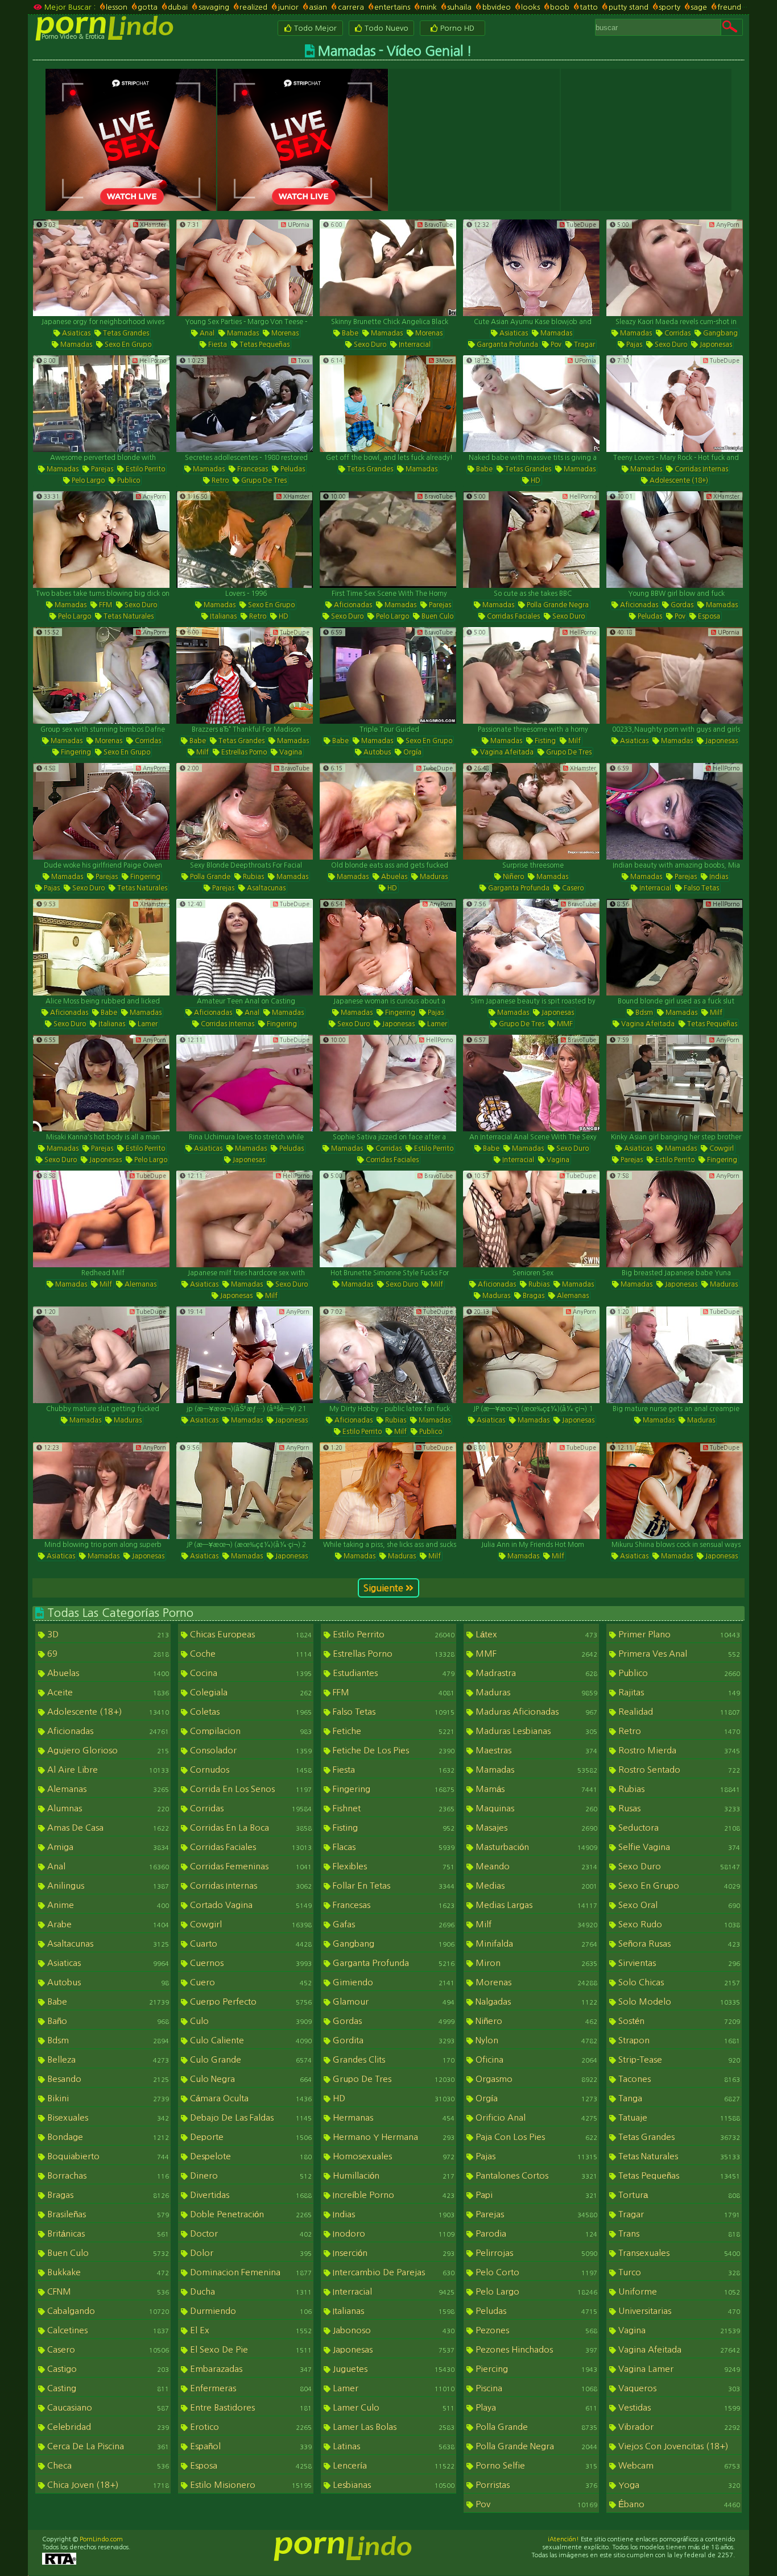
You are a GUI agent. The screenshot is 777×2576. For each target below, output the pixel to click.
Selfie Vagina (678, 1847)
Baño (107, 2021)
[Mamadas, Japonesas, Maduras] (675, 1219)
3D (107, 1634)
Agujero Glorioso (107, 1750)
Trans (678, 2233)
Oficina (535, 2059)
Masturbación (535, 1847)
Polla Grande (209, 877)
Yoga (678, 2485)
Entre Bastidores (250, 2407)
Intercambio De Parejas (392, 2272)
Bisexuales (107, 2117)
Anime (107, 1905)
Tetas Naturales (128, 616)
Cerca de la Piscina (107, 2446)
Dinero (250, 2175)
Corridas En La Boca (250, 1828)
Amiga (107, 1847)
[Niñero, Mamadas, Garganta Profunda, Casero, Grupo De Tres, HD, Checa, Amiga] (531, 811)
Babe (349, 333)
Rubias (253, 877)
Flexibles (392, 1866)
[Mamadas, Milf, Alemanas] (101, 1219)
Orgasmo (535, 2079)
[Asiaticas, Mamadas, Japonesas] (675, 675)
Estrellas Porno (243, 752)
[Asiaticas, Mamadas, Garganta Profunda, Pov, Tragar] (531, 268)
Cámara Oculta (250, 2098)
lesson (117, 7)
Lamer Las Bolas (392, 2427)
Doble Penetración (250, 2214)
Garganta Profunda (507, 345)
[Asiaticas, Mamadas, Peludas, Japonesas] (245, 1083)
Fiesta (217, 345)
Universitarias (678, 2311)
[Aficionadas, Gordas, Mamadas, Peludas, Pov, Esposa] (675, 540)
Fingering (75, 752)
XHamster (152, 225)
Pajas (633, 345)
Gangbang (720, 333)
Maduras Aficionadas (535, 1712)
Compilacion (250, 1731)
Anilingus (107, 1886)
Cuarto (250, 1944)
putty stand (628, 7)
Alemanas (140, 1284)
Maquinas (535, 1808)
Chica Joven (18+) (107, 2485)
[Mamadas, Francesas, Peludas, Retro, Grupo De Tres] (245, 404)
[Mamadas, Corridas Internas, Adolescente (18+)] (675, 404)
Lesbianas (392, 2485)
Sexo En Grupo (127, 345)
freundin (732, 7)
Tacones (678, 2079)
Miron (535, 1963)
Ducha (250, 2291)
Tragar (584, 345)
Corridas (677, 333)
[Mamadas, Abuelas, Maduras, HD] (388, 811)
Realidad (678, 1712)
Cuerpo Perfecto (250, 2002)
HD (535, 480)
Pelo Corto (535, 2272)
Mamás (535, 1789)
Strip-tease (678, 2059)
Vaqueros (678, 2388)
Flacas (392, 1847)
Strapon (678, 2040)
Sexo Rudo (678, 1924)
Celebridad (107, 2427)
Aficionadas (352, 605)
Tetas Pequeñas (264, 345)
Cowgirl (721, 1148)
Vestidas (678, 2407)
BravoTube (438, 225)
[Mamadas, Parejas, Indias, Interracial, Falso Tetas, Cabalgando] (675, 811)
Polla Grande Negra (557, 605)
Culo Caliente (250, 2040)
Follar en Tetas (392, 1886)
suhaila (459, 7)
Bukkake (107, 2272)
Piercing (535, 2369)
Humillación (392, 2175)
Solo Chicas (678, 1982)
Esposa (708, 616)
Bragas (533, 1296)
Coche (250, 1654)
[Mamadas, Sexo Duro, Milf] (388, 1219)
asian (318, 7)
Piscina (535, 2388)
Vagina (290, 752)
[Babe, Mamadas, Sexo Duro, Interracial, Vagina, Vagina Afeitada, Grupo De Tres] (531, 1083)
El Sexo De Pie (250, 2349)
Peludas (292, 469)
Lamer (147, 1024)
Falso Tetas (700, 888)
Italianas (222, 616)
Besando (107, 2079)
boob (560, 7)
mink (429, 7)
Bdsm (643, 1013)
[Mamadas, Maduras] (101, 1355)
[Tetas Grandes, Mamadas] (388, 404)
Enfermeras (250, 2388)
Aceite (107, 1692)
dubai (178, 7)
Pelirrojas (535, 2253)
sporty (669, 7)
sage (699, 7)
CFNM (107, 2291)
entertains (392, 7)
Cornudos (250, 1770)
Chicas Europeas (250, 1634)
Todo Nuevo (385, 28)
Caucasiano (107, 2407)
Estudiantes (392, 1673)
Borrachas (107, 2175)
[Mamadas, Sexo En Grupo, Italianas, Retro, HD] (245, 540)
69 (107, 1654)
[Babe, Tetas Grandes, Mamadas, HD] (531, 404)
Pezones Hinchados (535, 2349)
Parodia (535, 2233)
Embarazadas (250, 2369)
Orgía (412, 752)
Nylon (535, 2040)
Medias (535, 1886)
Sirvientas (678, 1963)
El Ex (250, 2330)
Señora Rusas (678, 1944)
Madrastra (535, 1673)
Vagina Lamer (678, 2369)
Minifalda (535, 1944)
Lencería (392, 2465)
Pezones (535, 2330)
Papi (535, 2195)
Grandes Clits (392, 2059)
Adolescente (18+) (678, 480)
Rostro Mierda (678, 1750)
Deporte (250, 2137)
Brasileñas (107, 2214)
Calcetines (107, 2330)
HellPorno (152, 360)
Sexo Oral (678, 1905)
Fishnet (392, 1808)
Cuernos (250, 1963)
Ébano (678, 2504)
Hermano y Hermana (392, 2137)
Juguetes (392, 2369)
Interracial (414, 345)
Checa (107, 2465)
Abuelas (393, 877)
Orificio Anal (535, 2117)
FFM (105, 605)
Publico (128, 480)
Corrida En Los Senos (250, 1789)
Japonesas (715, 345)
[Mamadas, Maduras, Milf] (388, 1491)
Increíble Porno (392, 2195)
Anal (206, 333)
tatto (589, 7)
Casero (572, 888)
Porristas (535, 2485)
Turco (678, 2272)
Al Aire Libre (107, 1770)
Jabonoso (392, 2330)
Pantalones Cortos (535, 2175)
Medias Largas (535, 1905)
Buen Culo (437, 616)
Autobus (376, 752)
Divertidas (250, 2195)
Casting (107, 2388)
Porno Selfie (535, 2465)
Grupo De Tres (263, 480)
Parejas (101, 469)
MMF (564, 1024)
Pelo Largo (87, 480)
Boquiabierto (107, 2156)
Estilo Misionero (250, 2485)
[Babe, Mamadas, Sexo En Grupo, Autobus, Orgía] (388, 675)
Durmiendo (250, 2311)
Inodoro (392, 2233)
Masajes (535, 1828)
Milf (202, 752)
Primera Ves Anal (678, 1654)
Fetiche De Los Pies (392, 1750)
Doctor (250, 2233)
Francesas (252, 469)
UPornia (298, 225)
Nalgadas (535, 2002)
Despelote (250, 2156)
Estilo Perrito (144, 469)
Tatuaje (678, 2117)
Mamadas (75, 345)
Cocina (250, 1673)
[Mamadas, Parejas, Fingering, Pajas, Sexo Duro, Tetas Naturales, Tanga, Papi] (101, 811)
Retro (219, 480)
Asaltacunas (265, 888)
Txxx (303, 360)
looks (530, 7)
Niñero (513, 877)
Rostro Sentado (678, 1770)
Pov (555, 345)
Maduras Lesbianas (535, 1731)
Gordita (392, 2040)
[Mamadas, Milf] (531, 1491)
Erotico (250, 2427)
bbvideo (496, 7)
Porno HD (456, 28)
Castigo (107, 2369)
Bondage (107, 2137)
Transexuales (678, 2253)
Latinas (392, 2446)
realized (253, 7)
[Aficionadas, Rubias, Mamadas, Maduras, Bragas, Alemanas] (531, 1219)
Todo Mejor (314, 28)
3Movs (443, 360)
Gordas (681, 605)
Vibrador (678, 2427)
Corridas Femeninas (250, 1866)
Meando (535, 1866)
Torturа (678, 2195)
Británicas (107, 2233)
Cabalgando (107, 2311)
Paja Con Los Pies (535, 2137)
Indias (718, 877)
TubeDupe (580, 225)
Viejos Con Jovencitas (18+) (678, 2448)
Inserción (392, 2253)
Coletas (250, 1712)
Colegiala (250, 1692)
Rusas (678, 1808)
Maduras (433, 877)
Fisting (544, 741)
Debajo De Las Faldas (250, 2117)
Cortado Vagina (250, 1905)
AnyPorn (727, 225)
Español (250, 2446)
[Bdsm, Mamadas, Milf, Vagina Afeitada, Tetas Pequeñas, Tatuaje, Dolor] (675, 947)
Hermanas (392, 2117)
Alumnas (107, 1808)
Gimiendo (392, 1982)
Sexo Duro (369, 345)
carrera (351, 7)
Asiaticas (75, 333)
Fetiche (392, 1731)
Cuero (250, 1982)
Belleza (107, 2059)
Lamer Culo (392, 2407)
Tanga (678, 2098)
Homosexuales (392, 2156)
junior (288, 7)
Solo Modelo (678, 2002)
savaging (214, 7)
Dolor (250, 2253)
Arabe (107, 1924)
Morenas (284, 333)
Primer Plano (678, 1634)
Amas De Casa (107, 1828)
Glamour (392, 2002)
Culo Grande (250, 2059)
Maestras (535, 1750)
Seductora (678, 1828)
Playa (535, 2407)
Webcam (678, 2465)
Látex (535, 1634)
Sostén (678, 2021)
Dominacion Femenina (250, 2272)
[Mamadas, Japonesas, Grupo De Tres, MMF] (531, 947)
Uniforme (678, 2291)
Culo (250, 2021)
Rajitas (678, 1692)
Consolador (250, 1750)
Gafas (392, 1924)
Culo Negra (250, 2079)
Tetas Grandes (125, 333)
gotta (148, 7)
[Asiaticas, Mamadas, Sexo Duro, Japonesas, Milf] (245, 1219)
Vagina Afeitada (506, 752)
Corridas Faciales (513, 616)
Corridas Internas (700, 469)
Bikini (107, 2098)
